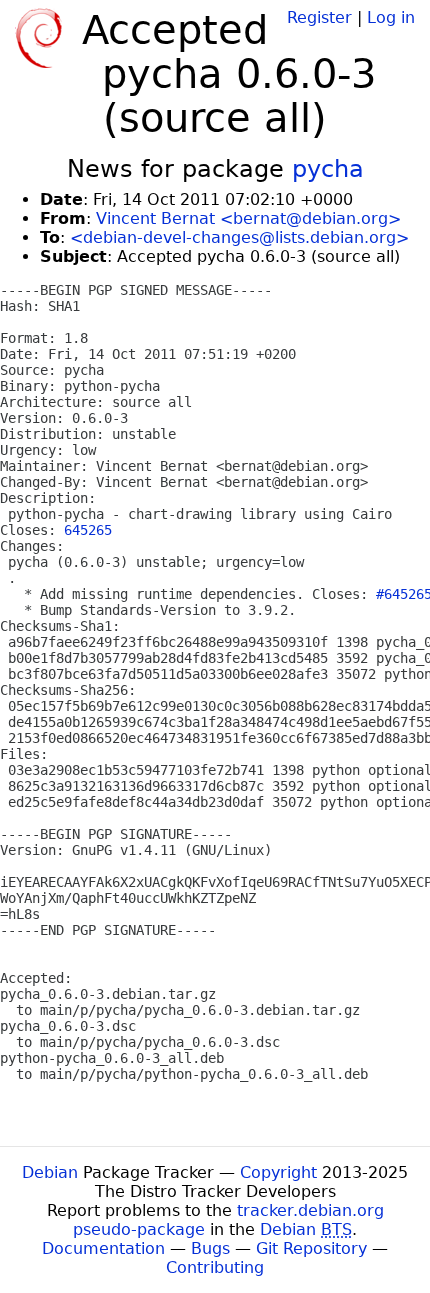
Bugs (210, 1248)
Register (319, 17)
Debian (50, 1172)
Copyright (278, 1172)
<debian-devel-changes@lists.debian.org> (239, 237)
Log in (391, 17)
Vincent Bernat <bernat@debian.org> (248, 218)
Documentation (103, 1248)
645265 (88, 530)
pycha (328, 169)
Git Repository (311, 1248)
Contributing (215, 1267)
